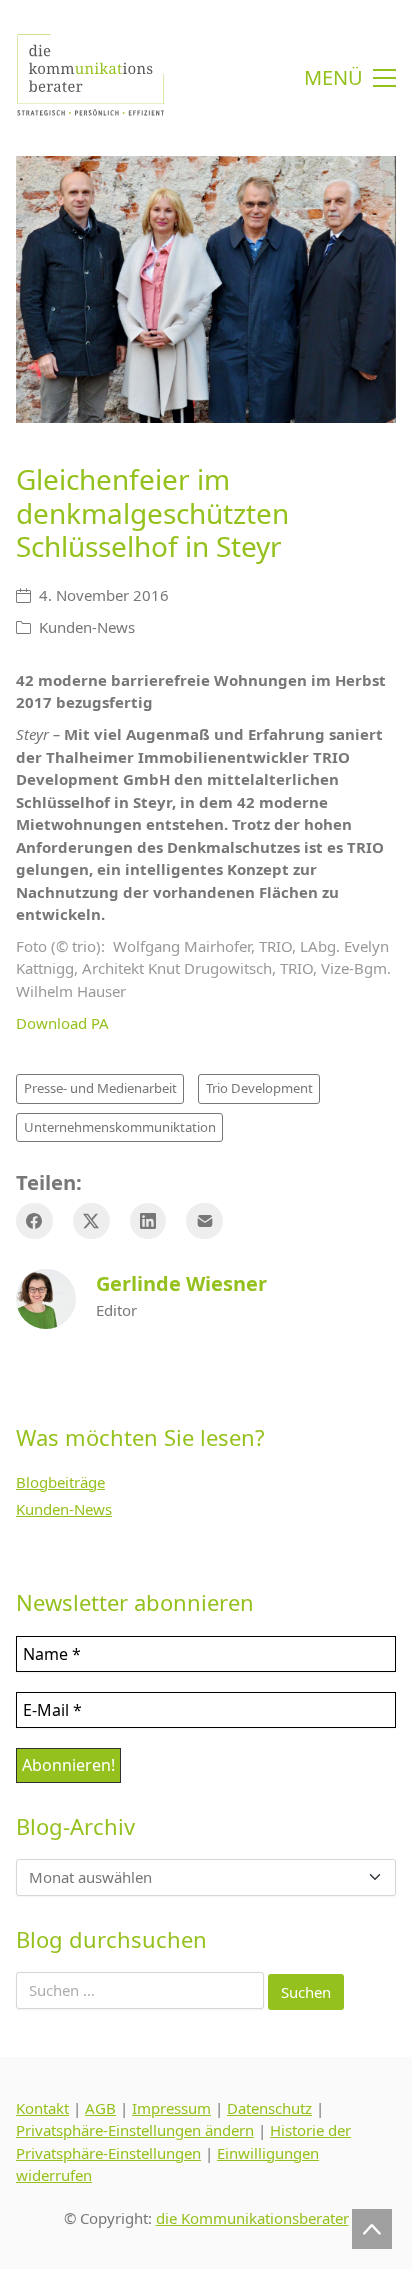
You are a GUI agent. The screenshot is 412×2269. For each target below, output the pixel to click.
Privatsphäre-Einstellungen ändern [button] (135, 2130)
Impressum (171, 2108)
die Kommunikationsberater (252, 2218)
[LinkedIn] (148, 1221)
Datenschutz (269, 2108)
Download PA (62, 1023)
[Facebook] (34, 1221)
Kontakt (42, 2108)
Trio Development (259, 1088)
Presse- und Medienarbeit (100, 1088)
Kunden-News (87, 627)
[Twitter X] (91, 1221)
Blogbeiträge (60, 1482)
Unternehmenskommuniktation (120, 1127)
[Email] (204, 1221)
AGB (100, 2108)
